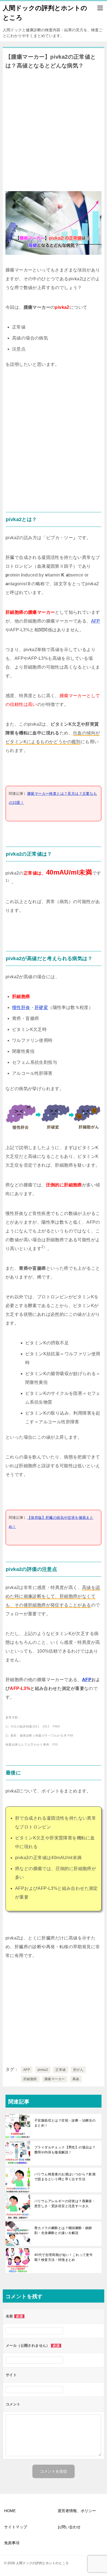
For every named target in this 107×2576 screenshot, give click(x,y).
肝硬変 (41, 1007)
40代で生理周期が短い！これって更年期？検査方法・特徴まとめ (64, 2257)
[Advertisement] (54, 129)
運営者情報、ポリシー (77, 2511)
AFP (96, 621)
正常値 (60, 2070)
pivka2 (43, 2070)
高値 (76, 2079)
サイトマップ (16, 2527)
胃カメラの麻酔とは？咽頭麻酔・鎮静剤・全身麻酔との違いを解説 (63, 2230)
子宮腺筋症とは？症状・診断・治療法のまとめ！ (65, 2123)
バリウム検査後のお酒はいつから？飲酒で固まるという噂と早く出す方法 (65, 2177)
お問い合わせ (69, 2527)
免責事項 (12, 2543)
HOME (10, 2511)
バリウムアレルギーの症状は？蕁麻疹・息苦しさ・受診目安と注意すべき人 (65, 2204)
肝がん (78, 2070)
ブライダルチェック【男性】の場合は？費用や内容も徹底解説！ (65, 2150)
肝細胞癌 (30, 2079)
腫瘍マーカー (55, 2079)
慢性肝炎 (21, 1007)
